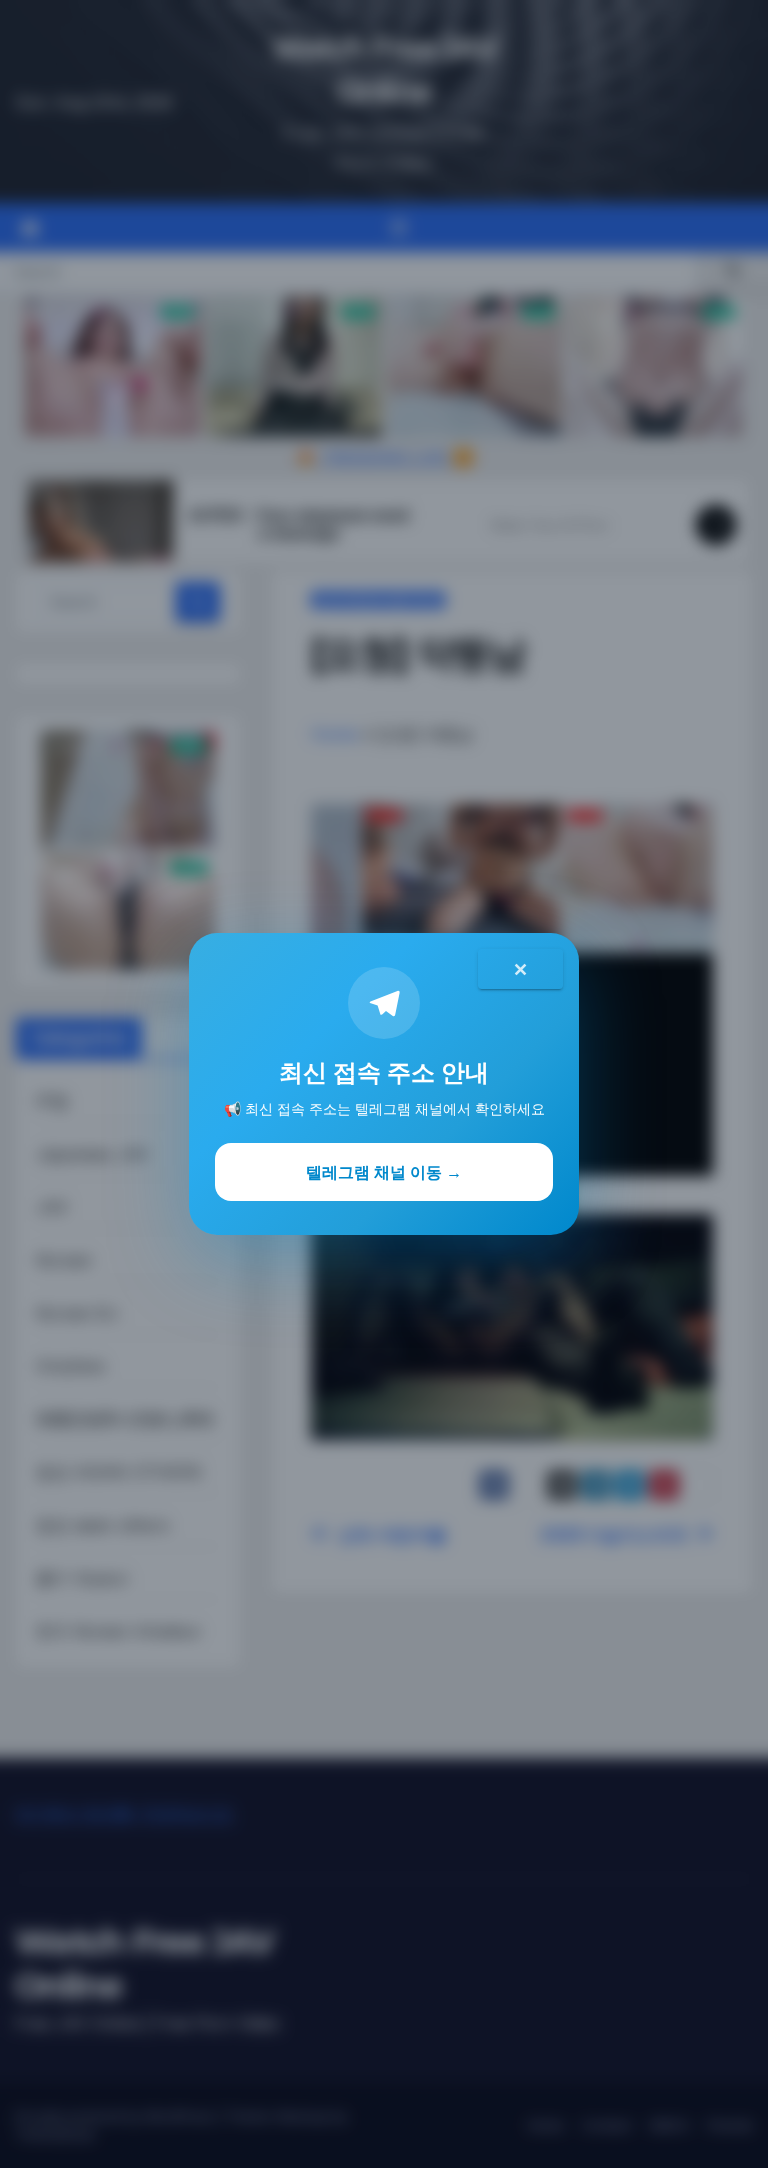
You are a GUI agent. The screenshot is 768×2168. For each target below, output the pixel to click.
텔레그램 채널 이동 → (384, 1172)
